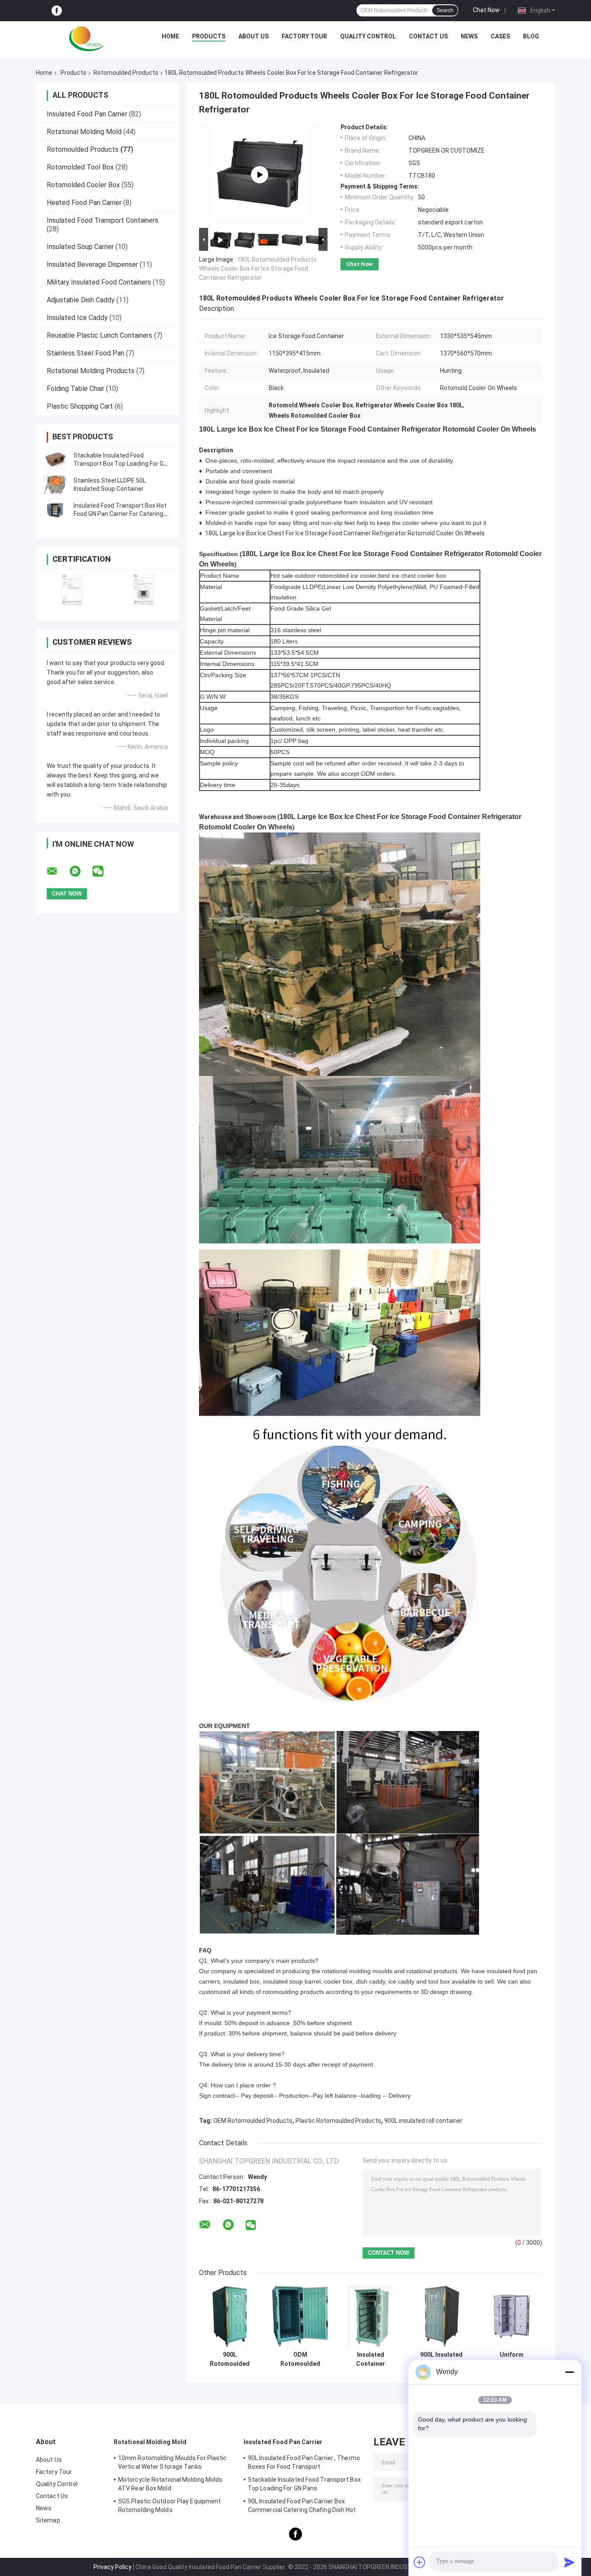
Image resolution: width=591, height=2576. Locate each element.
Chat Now (486, 10)
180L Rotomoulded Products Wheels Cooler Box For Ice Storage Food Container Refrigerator (258, 269)
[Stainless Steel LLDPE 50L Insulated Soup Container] (55, 485)
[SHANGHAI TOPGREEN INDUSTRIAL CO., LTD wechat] (103, 871)
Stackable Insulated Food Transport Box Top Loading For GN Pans (120, 464)
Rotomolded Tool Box (80, 167)
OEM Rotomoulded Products (253, 2121)
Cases (500, 36)
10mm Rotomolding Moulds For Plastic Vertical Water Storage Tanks (173, 2462)
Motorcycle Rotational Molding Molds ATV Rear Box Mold (170, 2484)
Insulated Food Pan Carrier (87, 114)
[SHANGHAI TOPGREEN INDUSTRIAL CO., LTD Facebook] (57, 11)
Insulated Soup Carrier (80, 247)
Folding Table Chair (75, 389)
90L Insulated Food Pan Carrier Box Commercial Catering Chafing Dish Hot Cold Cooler (302, 2507)
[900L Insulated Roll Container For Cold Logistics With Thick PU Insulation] (441, 2316)
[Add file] (420, 2562)
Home (170, 36)
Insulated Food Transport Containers (103, 220)
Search (445, 10)
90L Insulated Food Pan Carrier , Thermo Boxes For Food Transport (304, 2462)
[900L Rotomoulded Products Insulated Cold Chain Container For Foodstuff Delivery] (230, 2316)
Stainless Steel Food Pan (85, 353)
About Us (254, 36)
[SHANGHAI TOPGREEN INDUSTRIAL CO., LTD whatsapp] (80, 871)
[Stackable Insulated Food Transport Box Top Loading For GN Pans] (55, 460)
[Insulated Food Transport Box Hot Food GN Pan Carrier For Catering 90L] (55, 510)
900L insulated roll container (423, 2121)
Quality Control (368, 36)
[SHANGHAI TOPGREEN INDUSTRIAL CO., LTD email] (58, 871)
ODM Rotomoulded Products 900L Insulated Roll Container (300, 2359)
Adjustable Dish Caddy (81, 300)
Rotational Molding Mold (84, 132)
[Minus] (569, 2372)
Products (209, 36)
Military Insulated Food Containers (99, 282)
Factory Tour (304, 36)
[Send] (569, 2562)
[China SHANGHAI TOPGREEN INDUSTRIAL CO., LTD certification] (72, 590)
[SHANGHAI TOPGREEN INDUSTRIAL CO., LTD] (87, 38)
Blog (531, 36)
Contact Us (428, 36)
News (469, 36)
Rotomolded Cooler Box (83, 185)
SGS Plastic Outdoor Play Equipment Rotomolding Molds (169, 2506)
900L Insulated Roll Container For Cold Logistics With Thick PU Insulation (441, 2359)
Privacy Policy (112, 2567)
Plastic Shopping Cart (80, 406)
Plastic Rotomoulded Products (338, 2121)
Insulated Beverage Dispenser (92, 264)
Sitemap (48, 2520)
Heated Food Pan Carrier (84, 203)
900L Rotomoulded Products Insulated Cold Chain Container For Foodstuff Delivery (230, 2359)
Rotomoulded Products (126, 73)
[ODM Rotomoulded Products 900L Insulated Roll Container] (300, 2316)
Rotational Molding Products (91, 371)
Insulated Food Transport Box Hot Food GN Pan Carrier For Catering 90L (120, 514)
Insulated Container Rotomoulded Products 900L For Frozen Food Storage (371, 2359)
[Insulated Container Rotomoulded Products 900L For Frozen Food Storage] (371, 2316)
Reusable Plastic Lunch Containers (100, 335)
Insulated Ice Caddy (77, 318)
